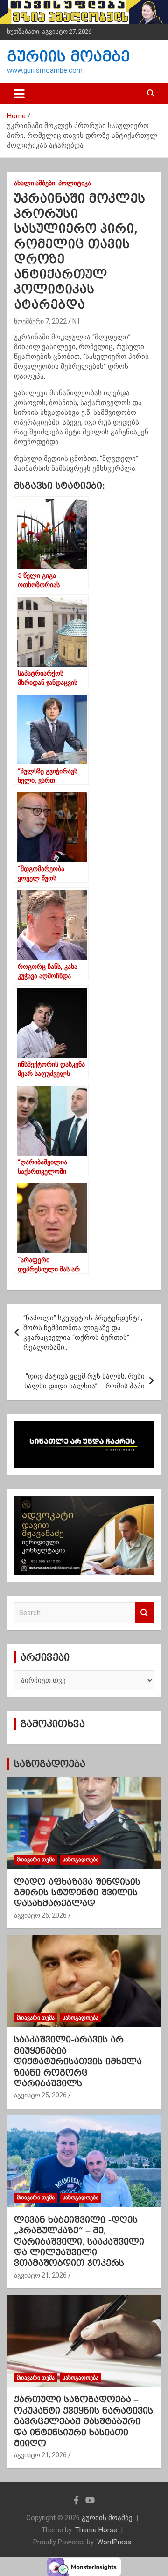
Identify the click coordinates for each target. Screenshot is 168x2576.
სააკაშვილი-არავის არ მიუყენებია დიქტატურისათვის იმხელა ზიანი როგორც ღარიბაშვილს (78, 2061)
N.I (76, 321)
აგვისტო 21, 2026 (40, 2275)
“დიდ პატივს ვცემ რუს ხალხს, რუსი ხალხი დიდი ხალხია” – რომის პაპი (84, 1381)
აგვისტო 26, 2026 (40, 1915)
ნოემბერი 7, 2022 (40, 321)
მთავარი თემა (36, 1859)
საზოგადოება (49, 1764)
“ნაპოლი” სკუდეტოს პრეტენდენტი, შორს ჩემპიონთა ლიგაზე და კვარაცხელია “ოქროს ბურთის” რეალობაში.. (83, 1333)
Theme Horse (96, 2530)
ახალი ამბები (35, 183)
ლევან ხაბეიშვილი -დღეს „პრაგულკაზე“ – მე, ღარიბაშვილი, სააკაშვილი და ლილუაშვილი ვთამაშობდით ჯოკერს (79, 2241)
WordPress (114, 2542)
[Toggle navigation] (19, 94)
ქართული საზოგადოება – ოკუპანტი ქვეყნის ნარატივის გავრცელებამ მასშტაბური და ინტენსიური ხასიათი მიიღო (84, 2421)
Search (145, 1613)
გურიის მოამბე (68, 57)
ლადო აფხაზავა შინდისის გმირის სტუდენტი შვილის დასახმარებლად (77, 1893)
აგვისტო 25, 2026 (40, 2095)
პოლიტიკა (75, 183)
